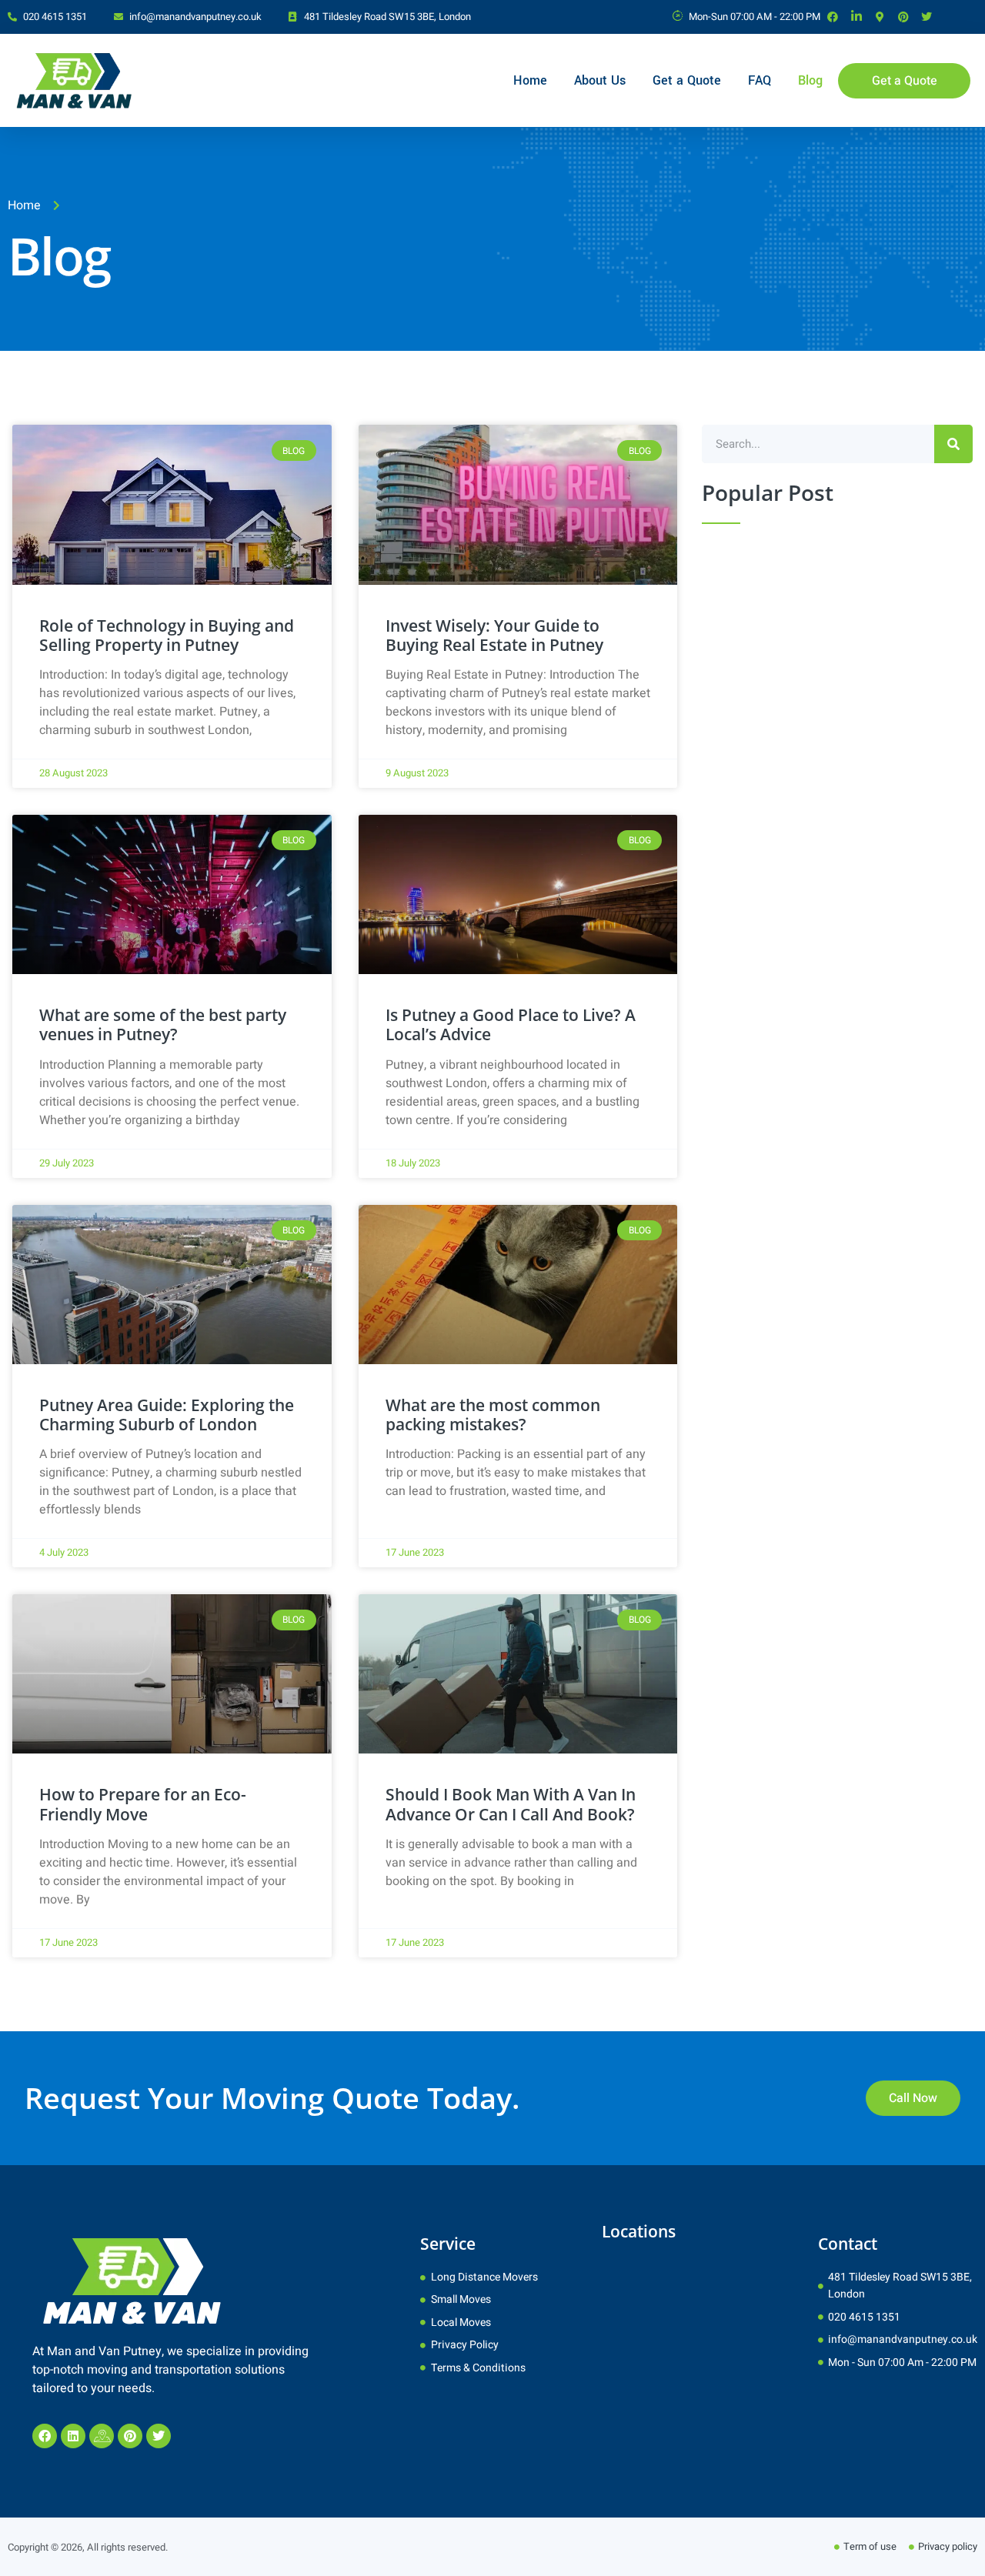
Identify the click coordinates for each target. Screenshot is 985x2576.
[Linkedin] (73, 2436)
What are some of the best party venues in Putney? (163, 1024)
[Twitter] (159, 2436)
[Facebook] (45, 2436)
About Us (600, 80)
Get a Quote (687, 80)
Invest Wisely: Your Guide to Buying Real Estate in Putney (494, 635)
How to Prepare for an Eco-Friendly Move (143, 1804)
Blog (810, 80)
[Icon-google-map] (102, 2436)
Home (530, 80)
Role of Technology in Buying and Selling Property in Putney (167, 635)
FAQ (760, 80)
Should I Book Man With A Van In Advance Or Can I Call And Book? (511, 1804)
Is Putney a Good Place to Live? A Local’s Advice (511, 1024)
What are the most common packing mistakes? (493, 1415)
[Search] (953, 444)
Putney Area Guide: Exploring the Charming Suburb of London (167, 1415)
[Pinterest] (130, 2436)
